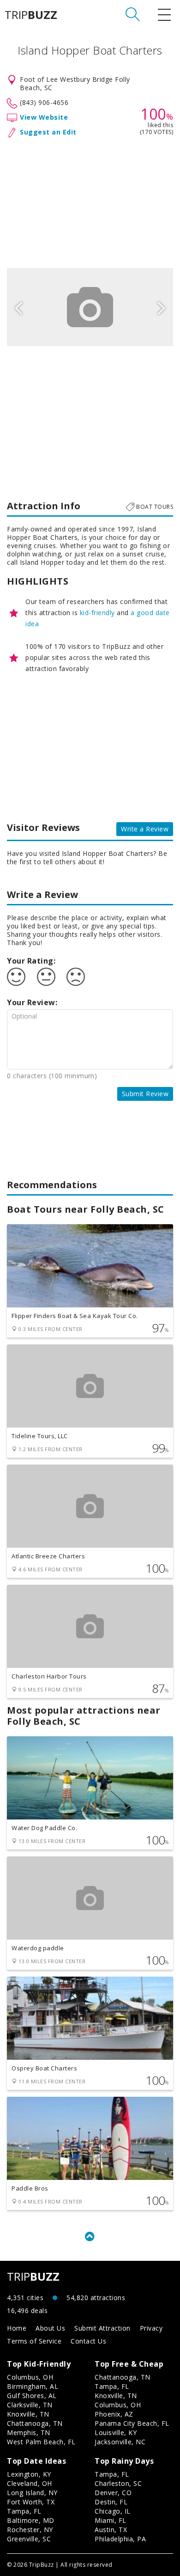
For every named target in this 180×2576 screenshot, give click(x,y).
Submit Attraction (102, 2328)
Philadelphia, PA (120, 2539)
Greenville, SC (29, 2539)
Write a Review (145, 829)
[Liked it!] (16, 977)
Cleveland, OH (30, 2483)
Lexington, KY (29, 2474)
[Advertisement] (90, 201)
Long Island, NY (32, 2493)
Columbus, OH (30, 2377)
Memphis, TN (29, 2433)
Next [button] (162, 307)
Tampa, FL (112, 2386)
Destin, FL (111, 2502)
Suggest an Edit (48, 132)
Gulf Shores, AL (32, 2396)
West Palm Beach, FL (41, 2442)
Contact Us (88, 2341)
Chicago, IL (113, 2511)
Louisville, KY (116, 2433)
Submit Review (145, 1094)
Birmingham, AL (33, 2386)
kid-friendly (97, 613)
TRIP (31, 15)
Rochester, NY (30, 2530)
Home (17, 2328)
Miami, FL (111, 2520)
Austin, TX (111, 2530)
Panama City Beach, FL (132, 2423)
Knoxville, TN (28, 2414)
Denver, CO (113, 2493)
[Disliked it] (76, 977)
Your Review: (32, 1002)
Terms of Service (34, 2341)
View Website (44, 117)
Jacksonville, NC (120, 2442)
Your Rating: (31, 961)
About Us (50, 2328)
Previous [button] (18, 307)
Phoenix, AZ (114, 2414)
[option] (90, 307)
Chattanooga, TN (35, 2423)
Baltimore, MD (31, 2520)
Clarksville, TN (30, 2405)
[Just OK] (46, 977)
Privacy (151, 2328)
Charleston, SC (118, 2483)
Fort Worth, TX (31, 2502)
